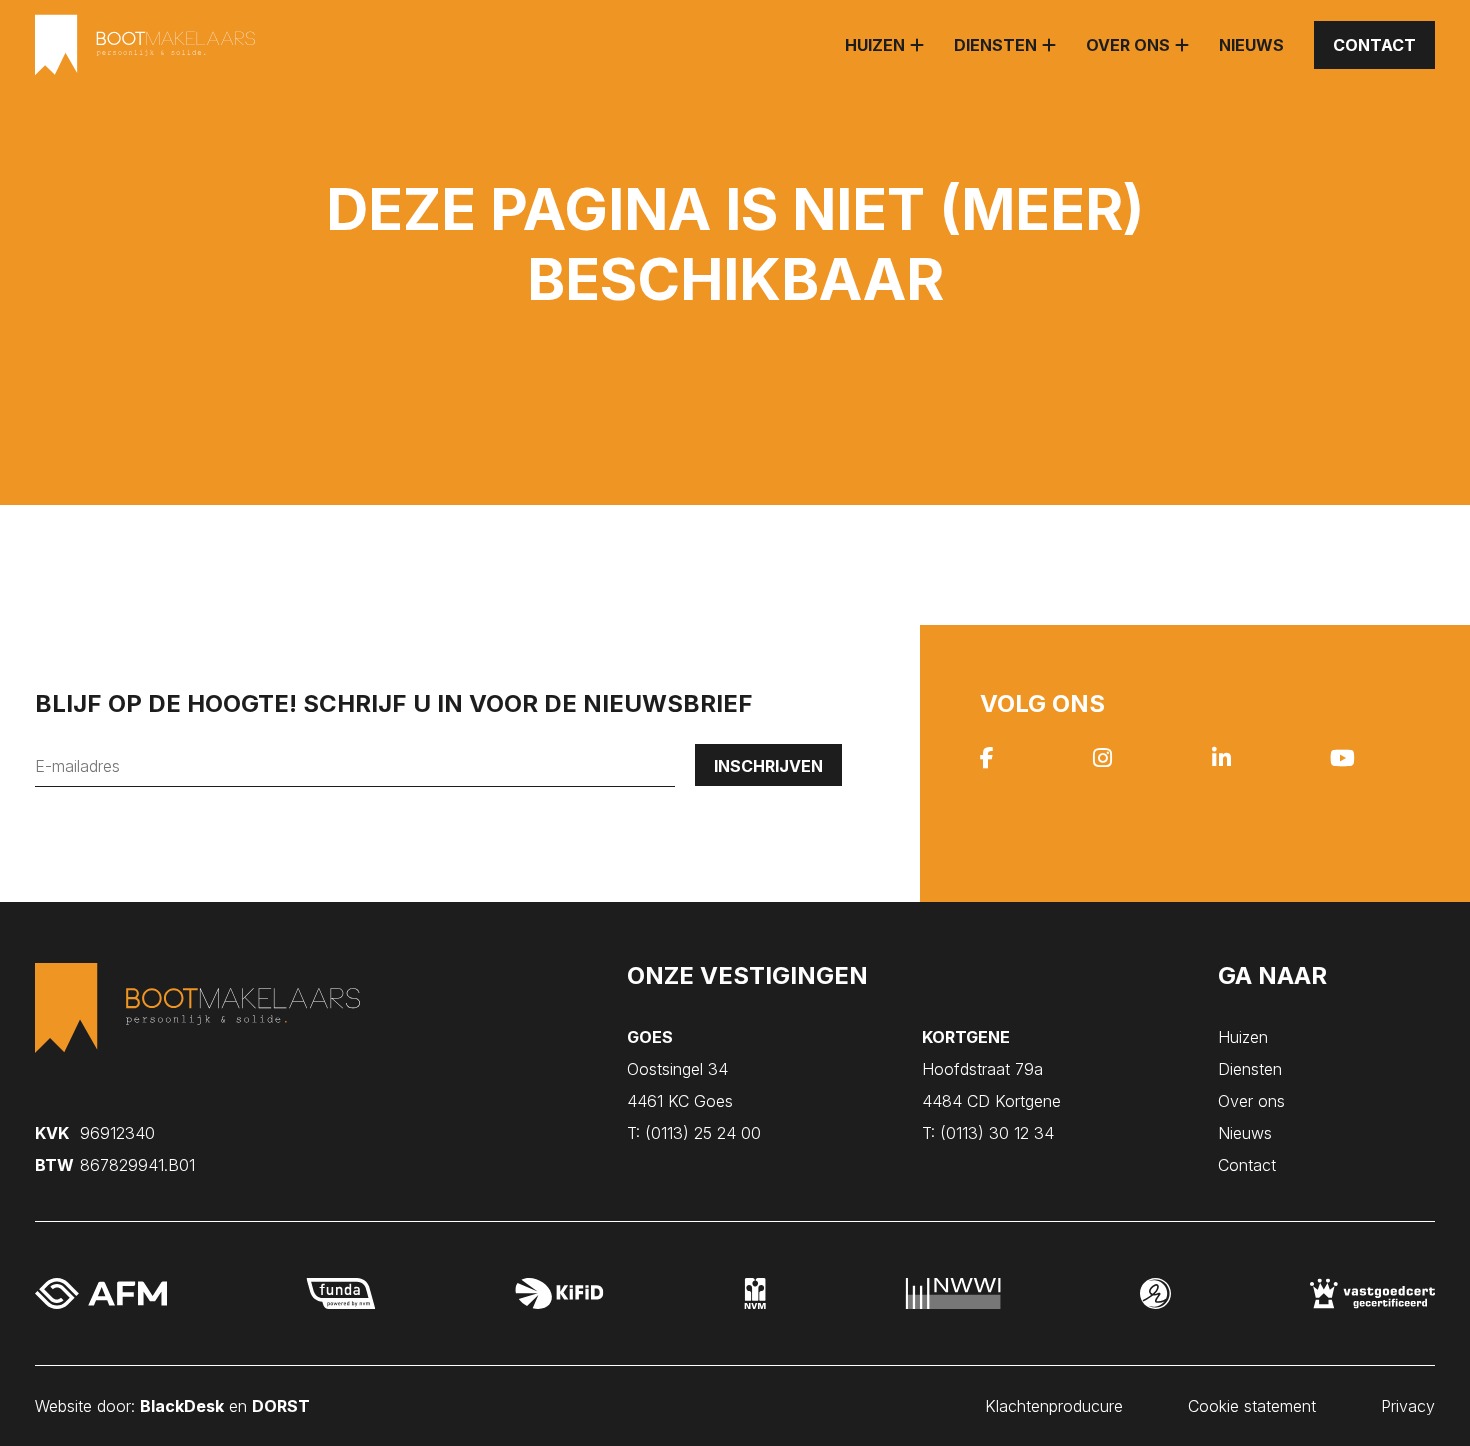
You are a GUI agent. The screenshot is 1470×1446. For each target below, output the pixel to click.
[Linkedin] (1221, 760)
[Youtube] (1342, 760)
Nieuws (1251, 45)
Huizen (875, 45)
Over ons (1128, 45)
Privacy (1408, 1406)
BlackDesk (182, 1406)
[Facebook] (987, 760)
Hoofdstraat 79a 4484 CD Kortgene (991, 1069)
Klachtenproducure (1054, 1406)
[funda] (341, 1293)
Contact (1374, 45)
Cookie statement (1252, 1406)
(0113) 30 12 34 (988, 1133)
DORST (281, 1406)
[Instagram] (1102, 760)
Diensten (995, 45)
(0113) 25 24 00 (694, 1133)
